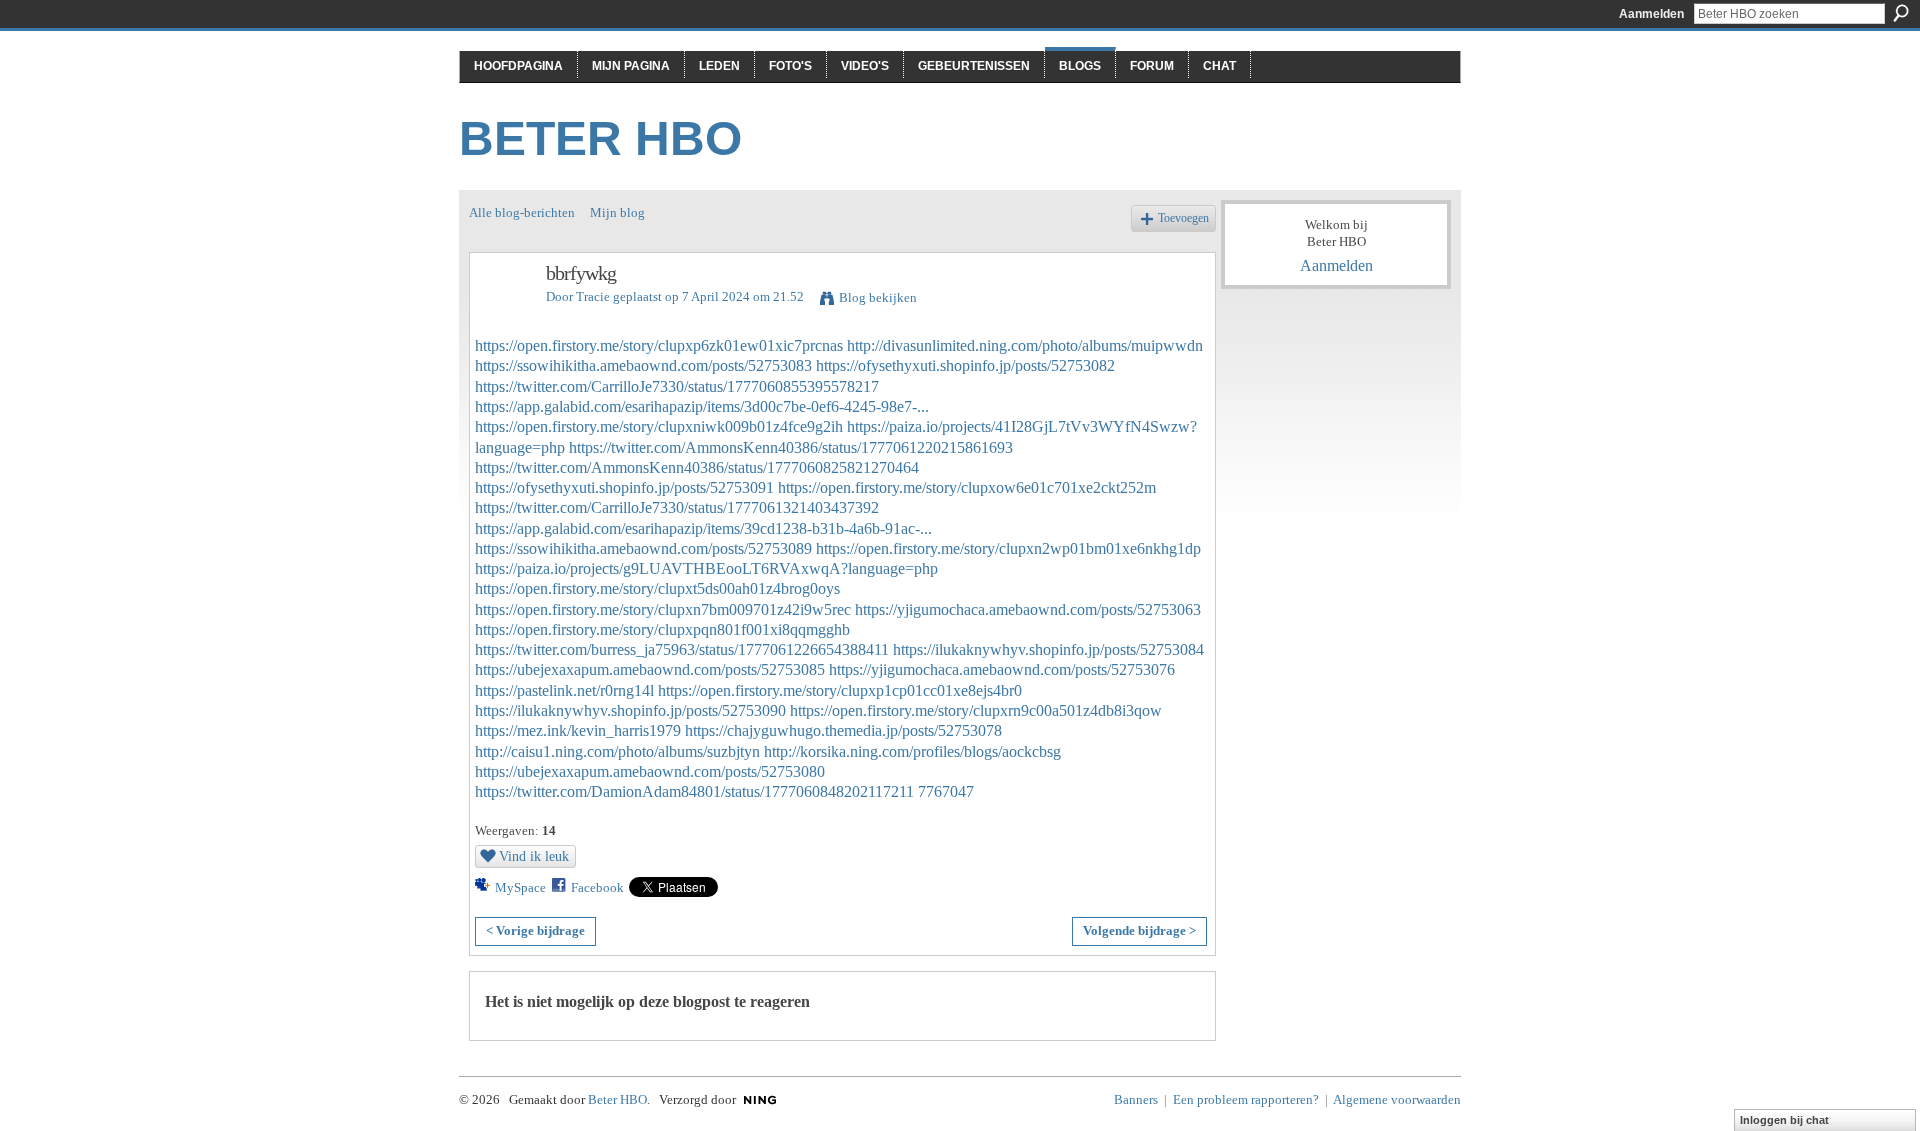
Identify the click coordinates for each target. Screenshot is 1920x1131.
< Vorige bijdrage (535, 930)
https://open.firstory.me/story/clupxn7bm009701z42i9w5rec (663, 609)
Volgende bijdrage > (1139, 930)
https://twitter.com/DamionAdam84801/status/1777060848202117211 (694, 791)
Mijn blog (617, 212)
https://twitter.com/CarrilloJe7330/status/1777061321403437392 (677, 507)
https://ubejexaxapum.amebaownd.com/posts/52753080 (650, 771)
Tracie (593, 296)
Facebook (597, 887)
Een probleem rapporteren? (1246, 1099)
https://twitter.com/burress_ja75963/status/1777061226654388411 (682, 649)
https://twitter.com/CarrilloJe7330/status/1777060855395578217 (677, 386)
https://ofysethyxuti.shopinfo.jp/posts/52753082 (965, 365)
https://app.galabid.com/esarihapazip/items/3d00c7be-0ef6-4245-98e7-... (702, 406)
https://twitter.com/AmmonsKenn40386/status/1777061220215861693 (791, 447)
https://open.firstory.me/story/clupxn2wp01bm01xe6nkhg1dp (1008, 548)
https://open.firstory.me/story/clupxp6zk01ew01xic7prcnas (659, 345)
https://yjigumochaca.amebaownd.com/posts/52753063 (1028, 609)
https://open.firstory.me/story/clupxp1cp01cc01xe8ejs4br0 (840, 690)
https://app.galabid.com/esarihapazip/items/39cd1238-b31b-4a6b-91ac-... (703, 528)
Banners (1136, 1099)
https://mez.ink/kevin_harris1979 (578, 730)
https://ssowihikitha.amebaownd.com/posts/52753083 (643, 365)
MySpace (520, 887)
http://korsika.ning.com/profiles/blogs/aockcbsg (912, 751)
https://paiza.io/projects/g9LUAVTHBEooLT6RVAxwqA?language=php (706, 568)
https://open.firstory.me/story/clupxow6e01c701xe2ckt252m (967, 487)
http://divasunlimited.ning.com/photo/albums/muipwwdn (1025, 345)
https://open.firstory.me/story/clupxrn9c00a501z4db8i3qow (976, 710)
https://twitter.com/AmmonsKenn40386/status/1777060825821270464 (697, 467)
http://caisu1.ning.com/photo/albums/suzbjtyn (617, 751)
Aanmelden (1651, 14)
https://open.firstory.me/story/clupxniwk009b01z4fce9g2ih (659, 426)
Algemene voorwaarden (1397, 1099)
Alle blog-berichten (522, 212)
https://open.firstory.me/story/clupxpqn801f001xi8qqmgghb (662, 629)
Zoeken (1901, 13)
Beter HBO (600, 138)
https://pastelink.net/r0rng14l (564, 690)
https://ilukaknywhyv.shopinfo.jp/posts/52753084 (1048, 649)
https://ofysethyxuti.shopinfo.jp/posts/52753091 (624, 487)
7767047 (946, 791)
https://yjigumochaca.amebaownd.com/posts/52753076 (1002, 669)
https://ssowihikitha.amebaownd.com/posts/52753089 (643, 548)
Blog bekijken (878, 297)
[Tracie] (502, 316)
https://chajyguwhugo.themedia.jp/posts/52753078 (843, 730)
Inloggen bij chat (1784, 1120)
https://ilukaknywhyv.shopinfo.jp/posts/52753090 (630, 710)
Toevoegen (1183, 218)
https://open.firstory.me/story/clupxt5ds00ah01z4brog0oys (657, 588)
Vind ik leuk (534, 856)
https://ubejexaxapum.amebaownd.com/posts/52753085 (650, 669)
